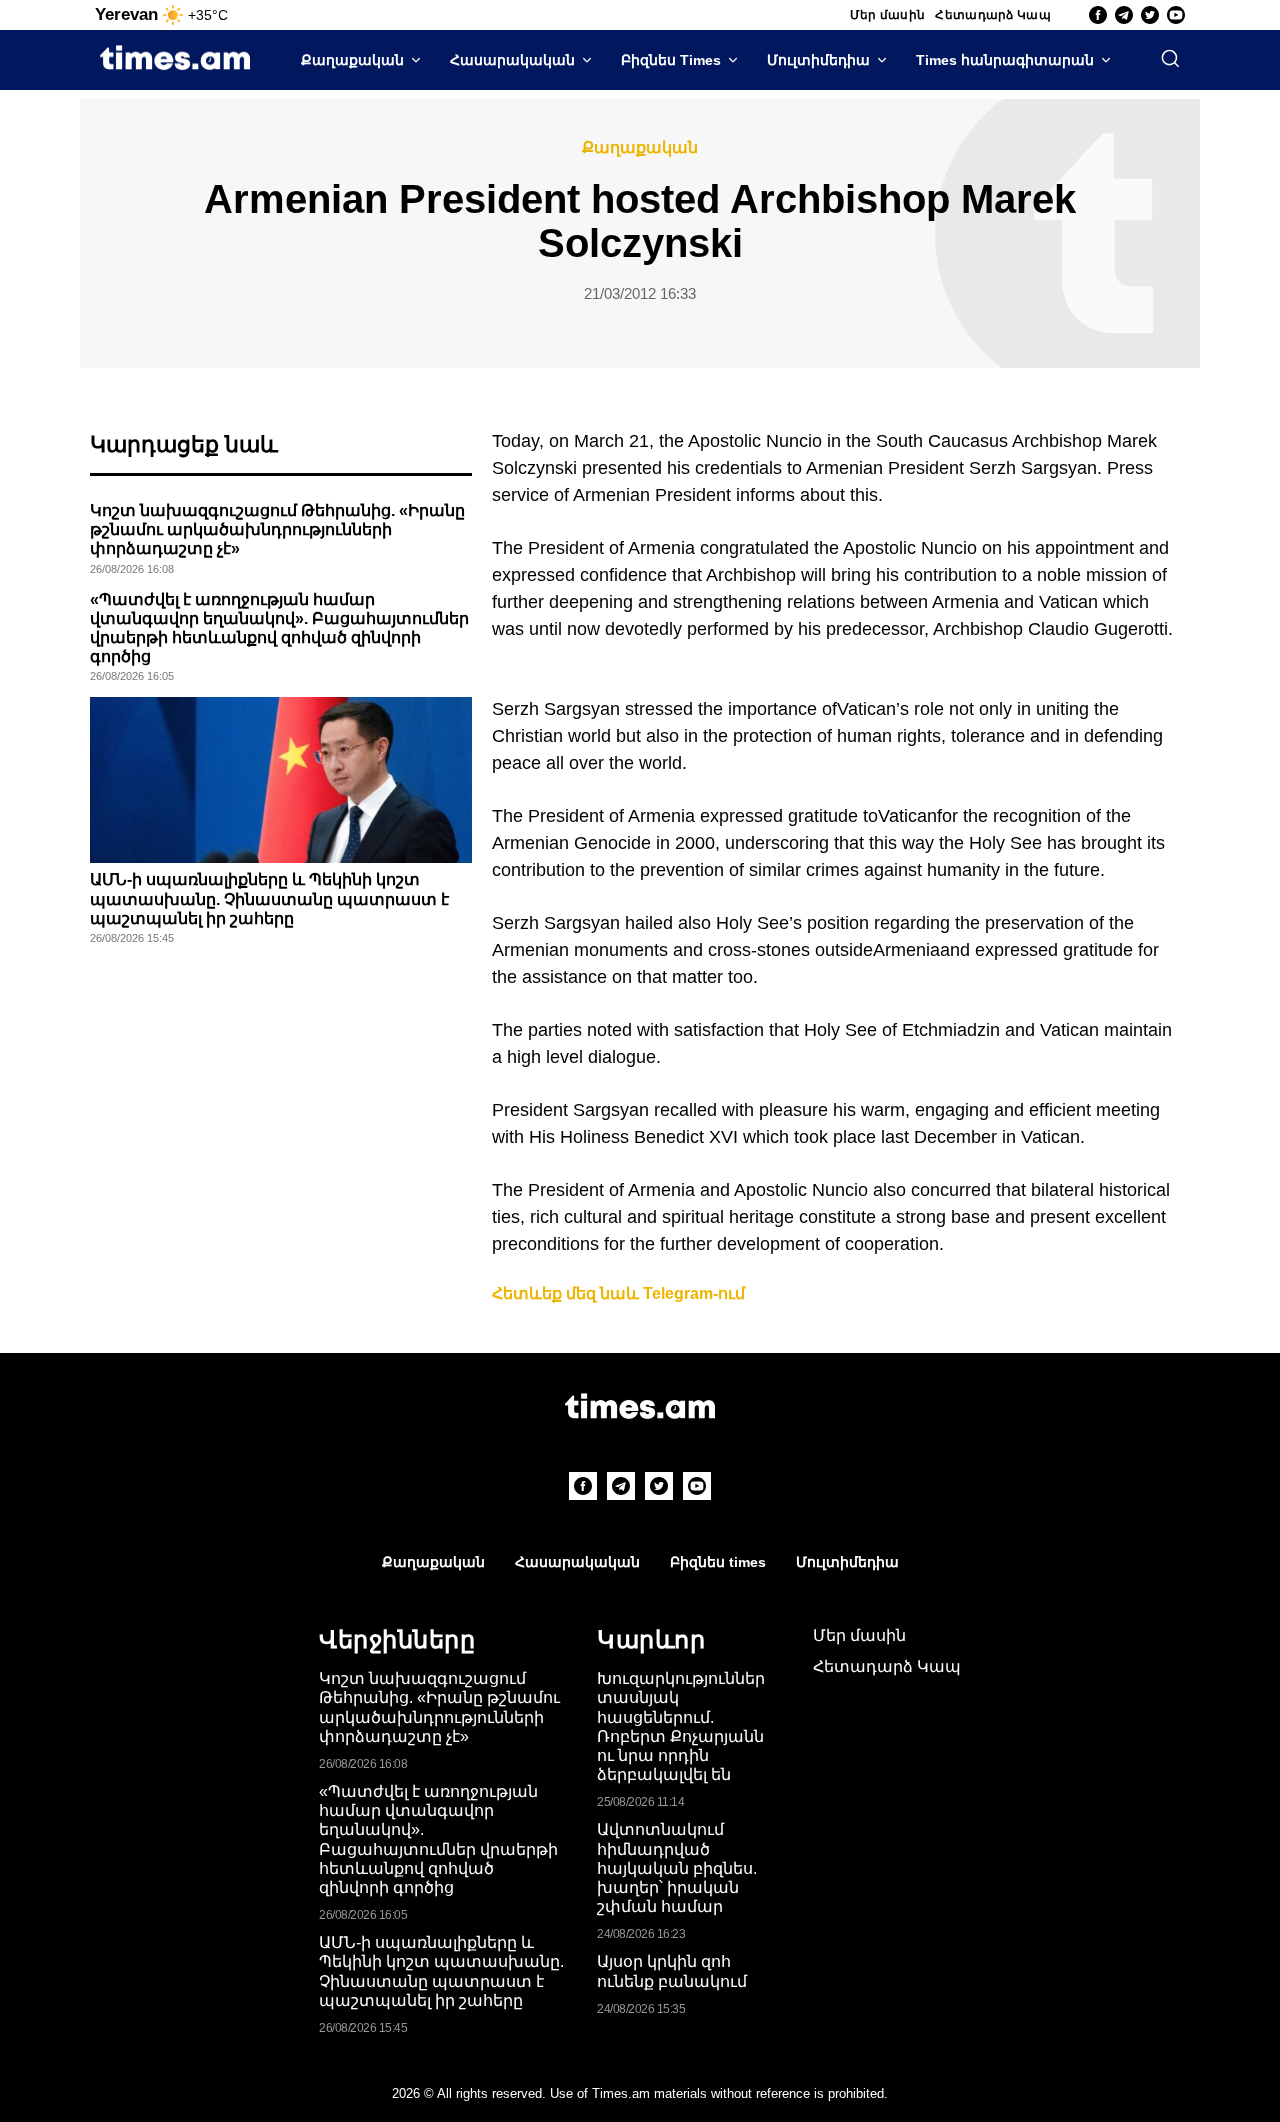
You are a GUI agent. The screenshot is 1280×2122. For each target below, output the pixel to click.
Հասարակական (512, 60)
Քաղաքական (352, 60)
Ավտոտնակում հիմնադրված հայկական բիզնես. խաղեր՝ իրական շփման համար (677, 1868)
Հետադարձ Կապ (993, 15)
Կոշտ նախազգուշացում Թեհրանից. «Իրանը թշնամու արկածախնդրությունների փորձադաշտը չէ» (277, 529)
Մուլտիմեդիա (818, 60)
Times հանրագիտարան (1005, 60)
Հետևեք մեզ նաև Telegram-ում (618, 1293)
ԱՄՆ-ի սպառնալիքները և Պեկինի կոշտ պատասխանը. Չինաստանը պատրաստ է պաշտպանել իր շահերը (269, 898)
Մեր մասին (888, 15)
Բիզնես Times (671, 60)
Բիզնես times (718, 1562)
